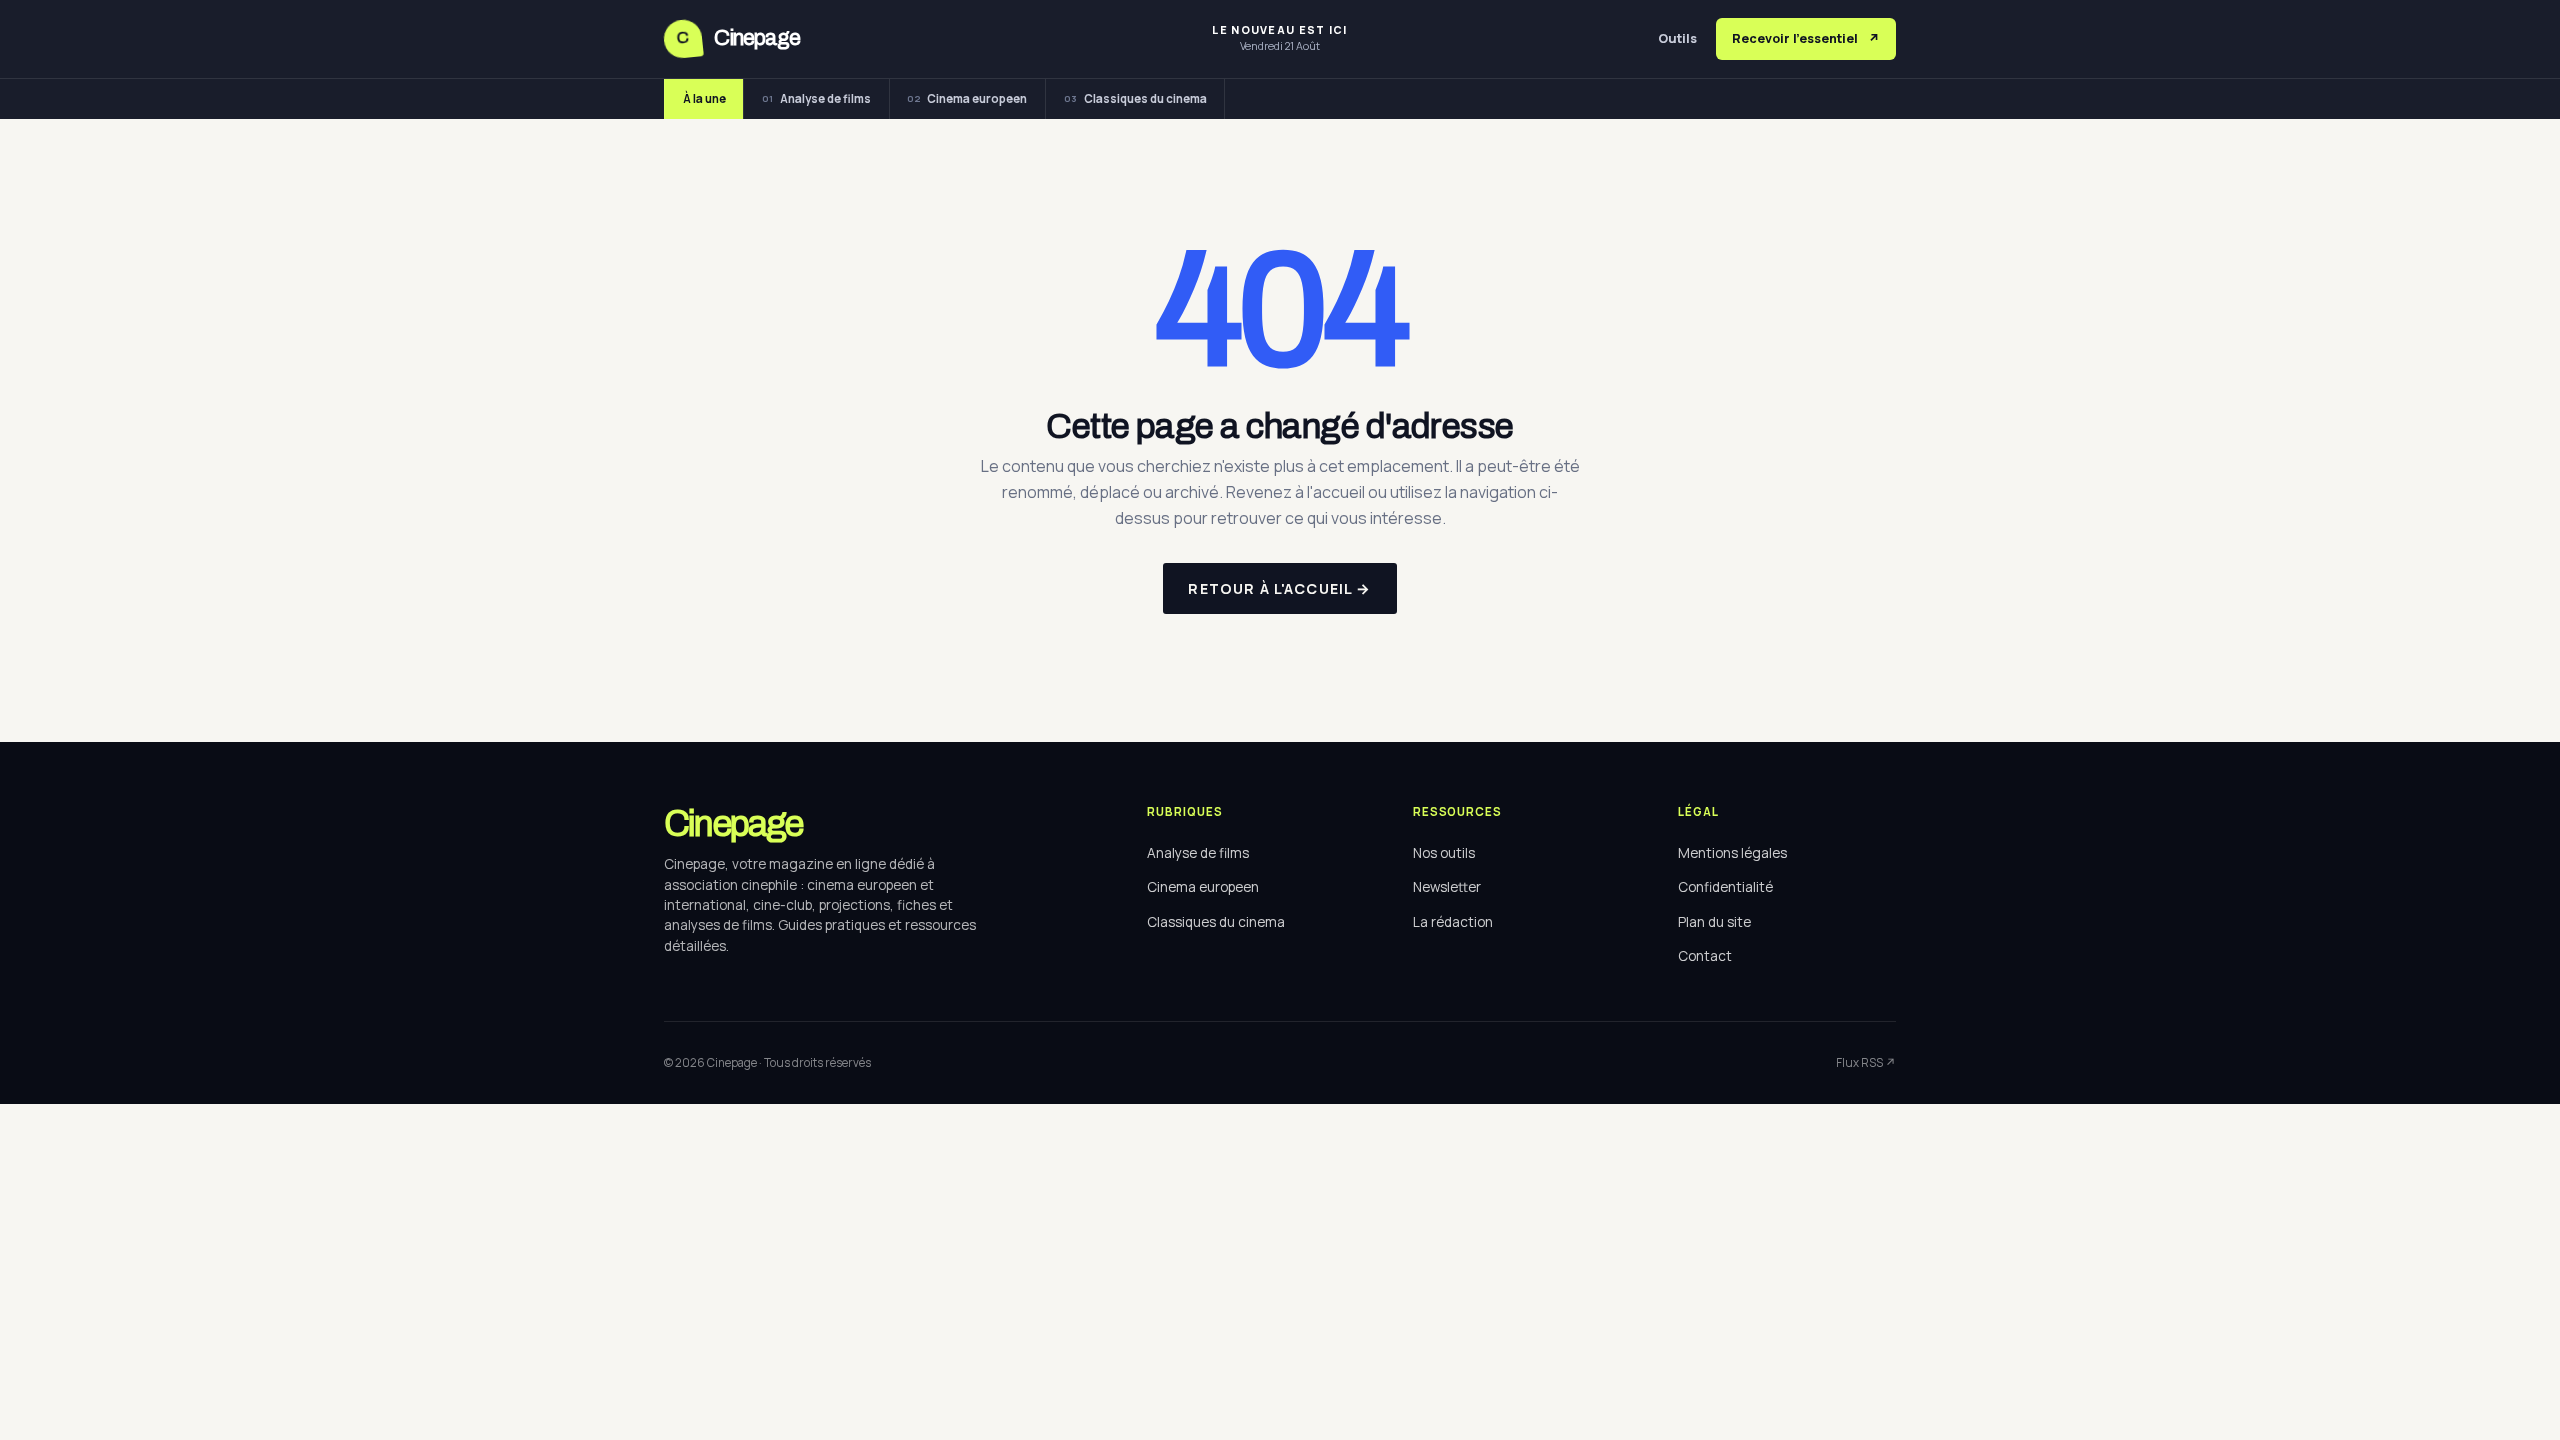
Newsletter (1447, 887)
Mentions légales (1732, 853)
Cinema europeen (967, 98)
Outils (1677, 38)
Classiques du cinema (1135, 98)
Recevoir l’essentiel (1806, 38)
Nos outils (1444, 853)
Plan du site (1714, 922)
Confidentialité (1725, 887)
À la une (704, 98)
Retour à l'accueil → (1279, 588)
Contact (1705, 956)
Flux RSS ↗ (1866, 1062)
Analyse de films (816, 98)
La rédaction (1453, 922)
